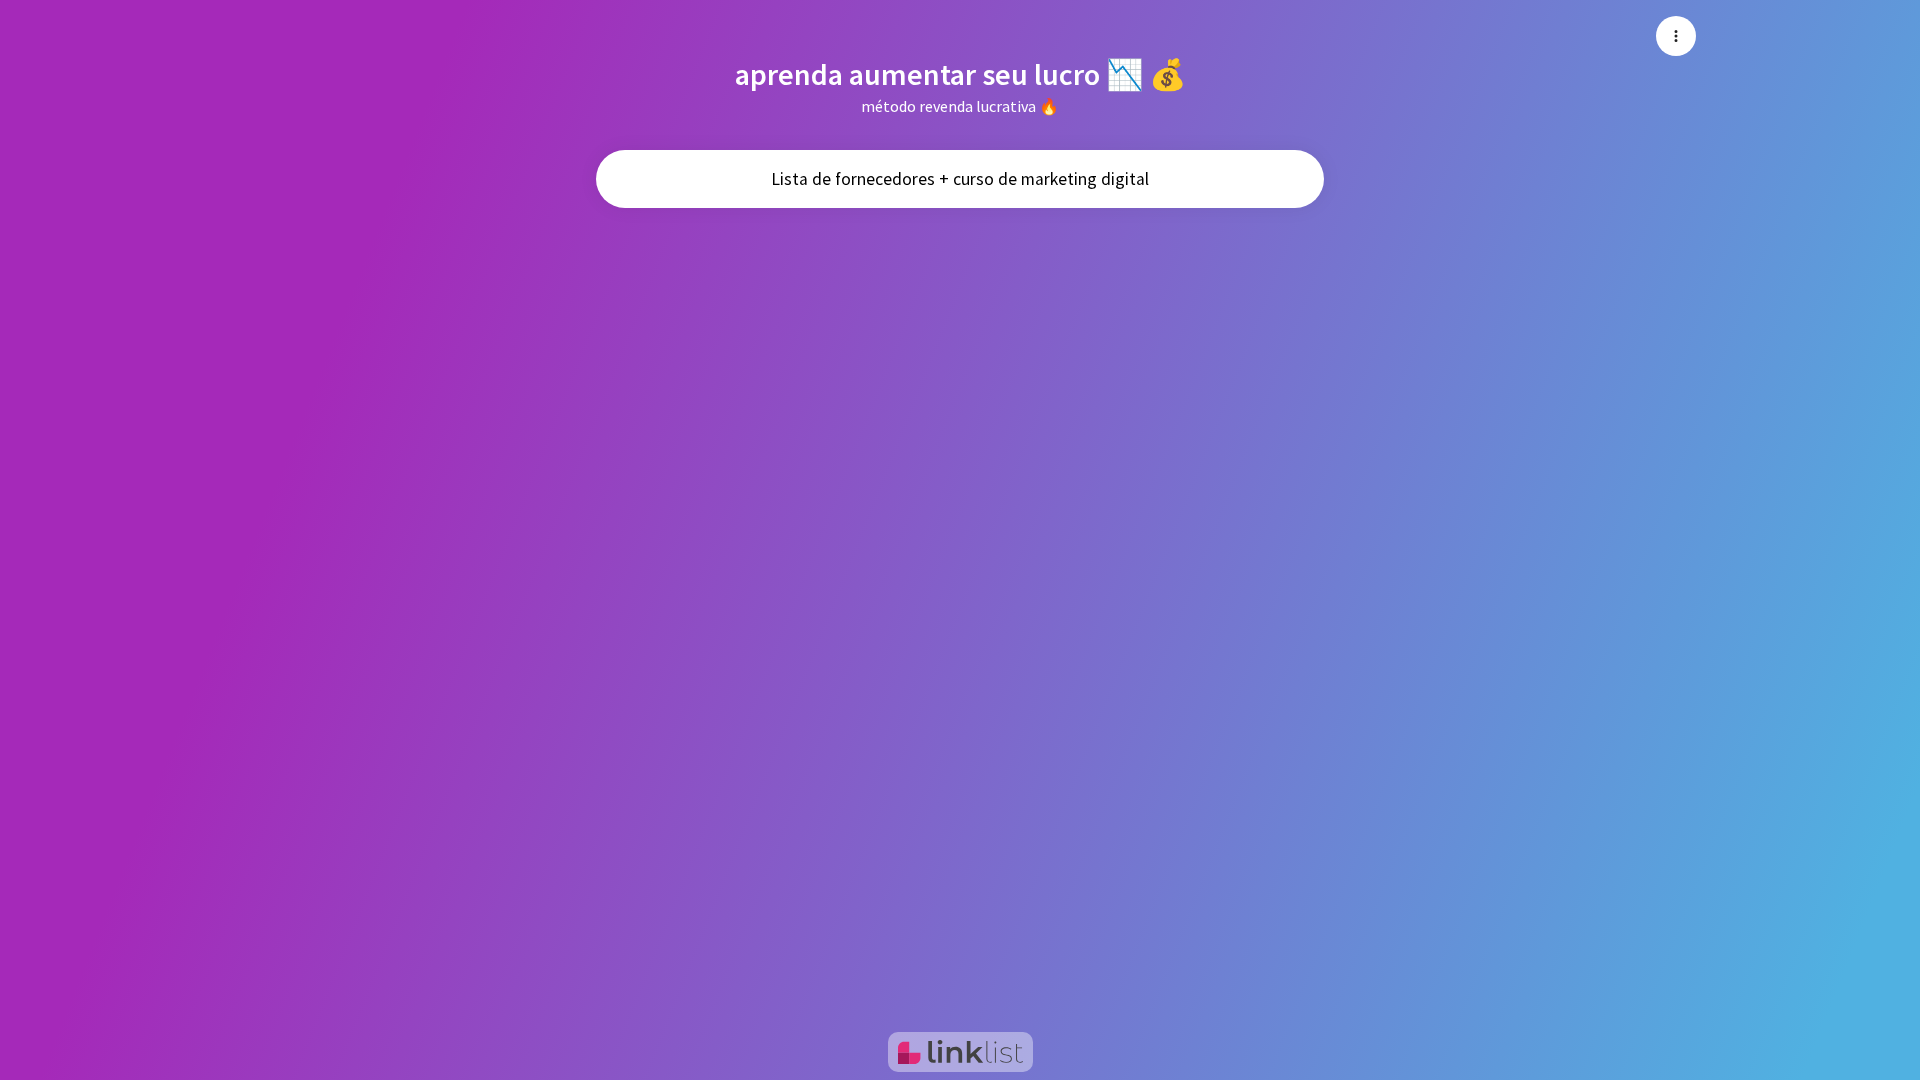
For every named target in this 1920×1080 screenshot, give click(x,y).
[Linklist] (960, 1052)
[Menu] (1676, 36)
